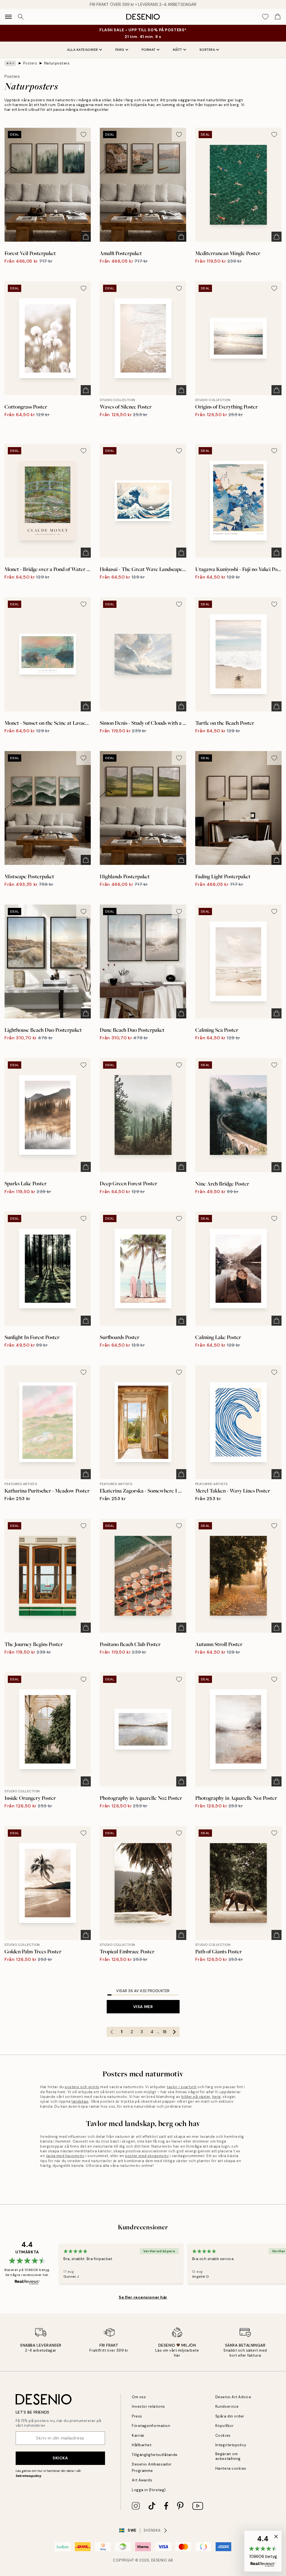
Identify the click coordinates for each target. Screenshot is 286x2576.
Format (149, 50)
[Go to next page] (175, 2032)
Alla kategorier (83, 50)
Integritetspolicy (231, 2445)
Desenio (159, 2560)
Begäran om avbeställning (228, 2456)
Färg (120, 50)
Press (137, 2416)
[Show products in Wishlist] (265, 17)
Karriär (138, 2435)
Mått (177, 50)
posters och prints (82, 2087)
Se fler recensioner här (143, 2297)
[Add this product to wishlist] (84, 135)
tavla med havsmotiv (65, 2156)
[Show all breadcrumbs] (10, 63)
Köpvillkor (224, 2426)
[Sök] (21, 17)
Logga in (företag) (149, 2490)
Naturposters (57, 63)
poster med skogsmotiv (147, 2156)
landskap (80, 2101)
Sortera (207, 50)
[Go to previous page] (112, 2032)
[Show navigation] (8, 17)
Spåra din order (230, 2416)
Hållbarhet (142, 2445)
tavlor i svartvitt (182, 2087)
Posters (30, 63)
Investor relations (148, 2406)
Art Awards (142, 2480)
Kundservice (227, 2406)
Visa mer (143, 2007)
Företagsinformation (151, 2426)
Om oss (139, 2397)
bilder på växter (196, 2097)
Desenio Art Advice (233, 2397)
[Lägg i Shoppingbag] (86, 237)
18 (165, 2032)
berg (217, 2097)
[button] (263, 2551)
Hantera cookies (231, 2468)
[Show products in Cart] (278, 17)
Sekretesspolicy (28, 2476)
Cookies (223, 2435)
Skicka (60, 2458)
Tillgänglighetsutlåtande (155, 2455)
